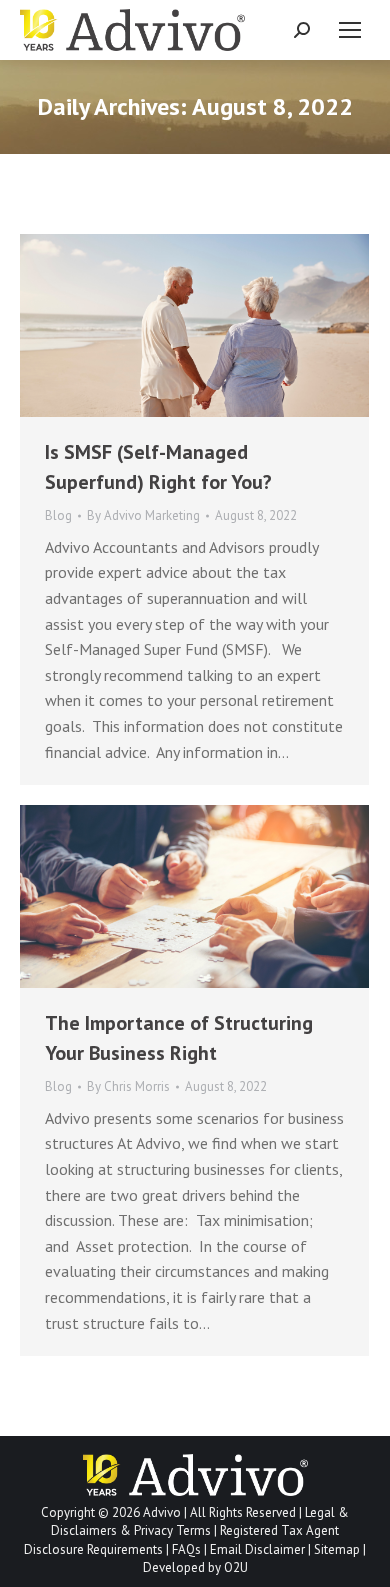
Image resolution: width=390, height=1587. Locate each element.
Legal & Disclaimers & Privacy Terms (200, 1521)
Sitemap (337, 1549)
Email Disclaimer (257, 1549)
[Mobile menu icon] (350, 30)
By (143, 515)
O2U (236, 1567)
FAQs (186, 1549)
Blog (58, 515)
